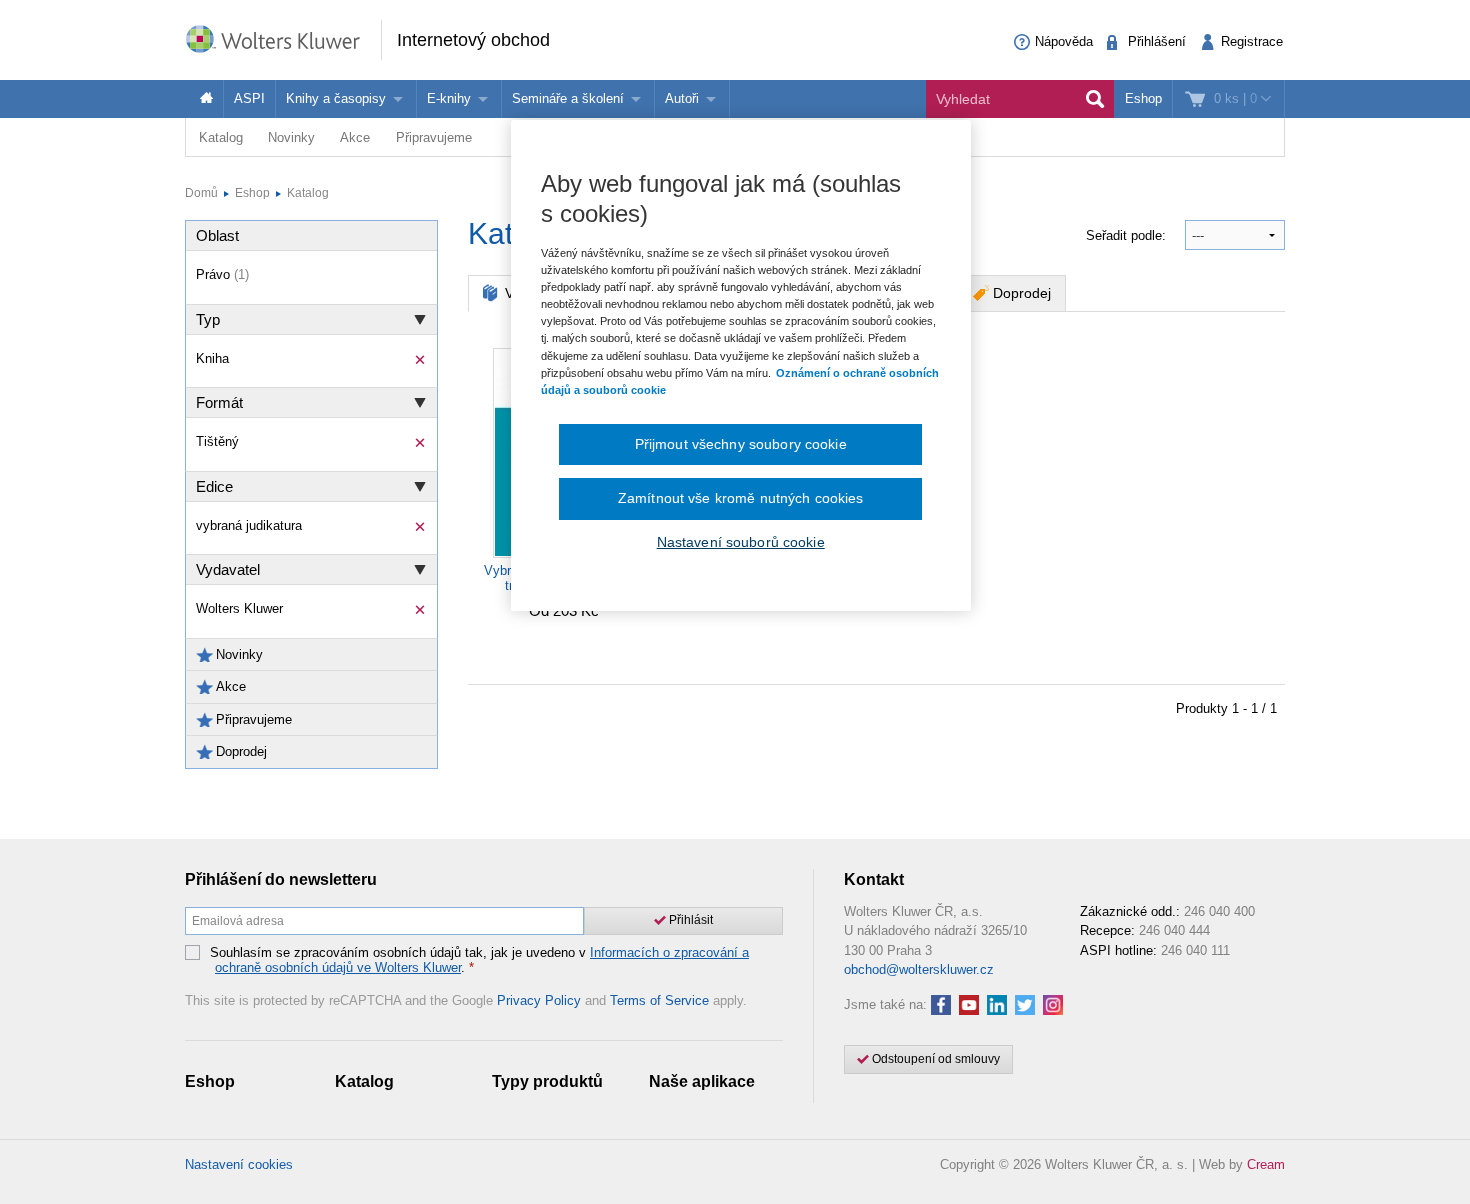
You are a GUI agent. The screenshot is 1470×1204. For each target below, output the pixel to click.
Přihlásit (689, 920)
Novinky (291, 137)
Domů (201, 193)
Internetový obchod (473, 40)
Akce (355, 137)
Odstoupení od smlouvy (934, 1059)
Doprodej (1022, 293)
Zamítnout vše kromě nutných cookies (741, 498)
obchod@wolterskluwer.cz (919, 969)
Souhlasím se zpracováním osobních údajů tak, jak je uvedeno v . (479, 960)
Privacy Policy (539, 1000)
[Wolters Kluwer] (283, 38)
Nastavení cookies (239, 1164)
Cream (1266, 1164)
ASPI (249, 98)
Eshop (1143, 98)
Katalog (221, 137)
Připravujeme (434, 137)
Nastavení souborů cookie (741, 542)
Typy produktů (547, 1081)
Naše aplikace (702, 1081)
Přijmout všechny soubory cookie (741, 444)
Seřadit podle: (1128, 235)
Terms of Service (659, 1000)
